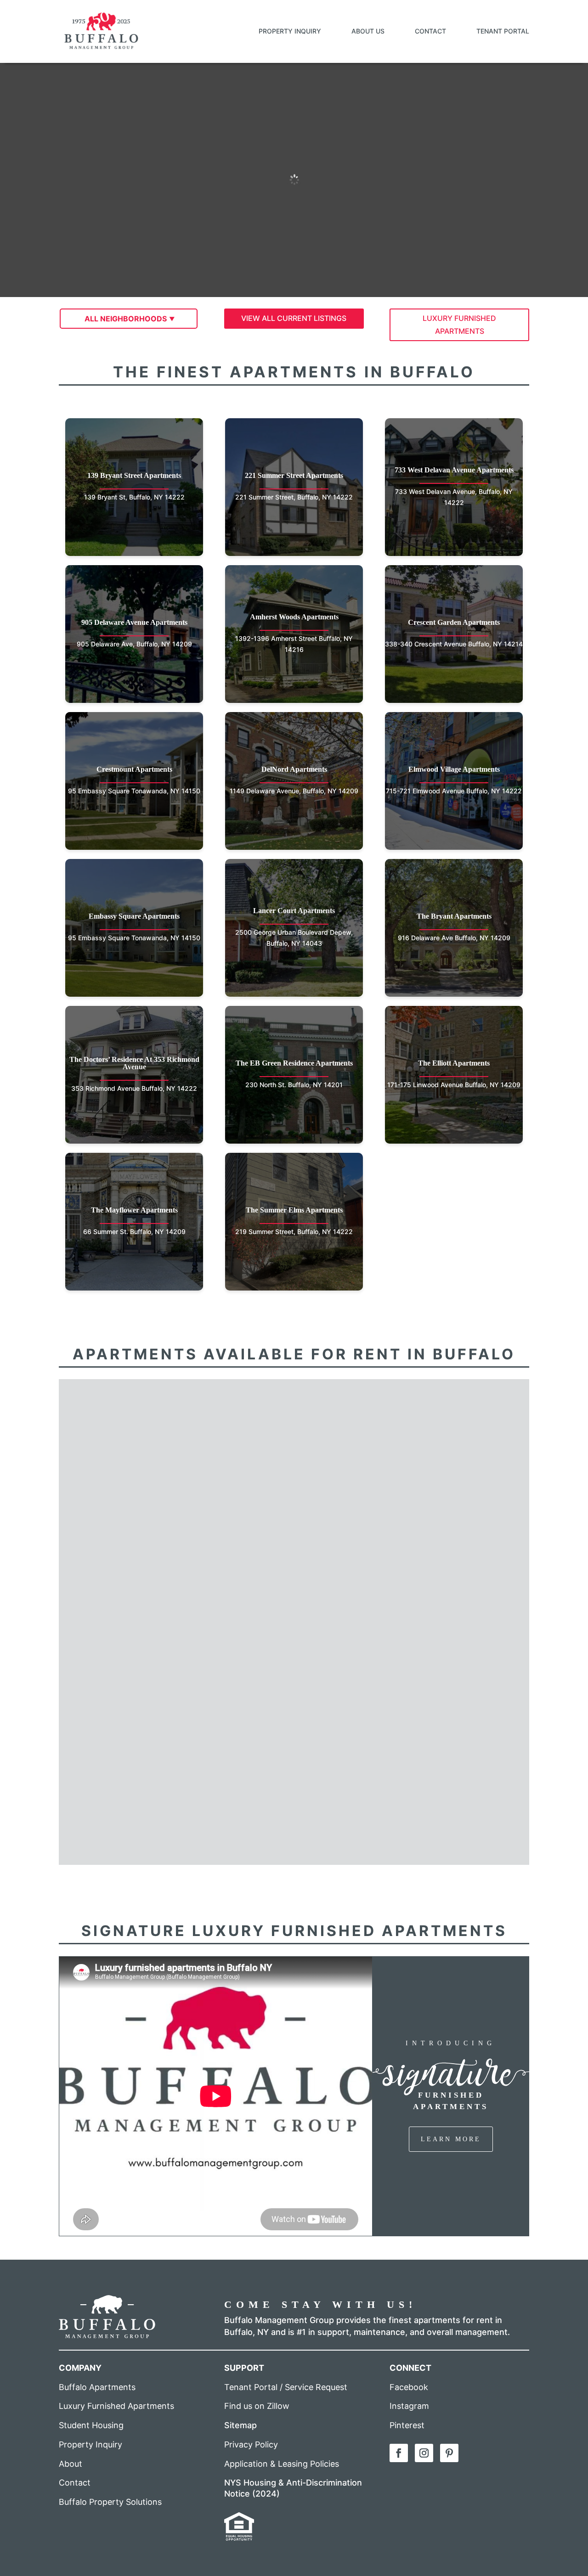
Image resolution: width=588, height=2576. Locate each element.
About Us (368, 31)
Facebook (409, 2387)
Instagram (409, 2406)
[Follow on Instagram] (424, 2453)
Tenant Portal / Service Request (286, 2387)
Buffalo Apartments (97, 2387)
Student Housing (91, 2425)
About (71, 2464)
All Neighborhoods (126, 319)
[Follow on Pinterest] (449, 2453)
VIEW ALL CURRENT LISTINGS (294, 318)
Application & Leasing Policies (282, 2464)
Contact (430, 31)
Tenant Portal (503, 31)
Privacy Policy (251, 2444)
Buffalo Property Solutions (110, 2502)
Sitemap (240, 2425)
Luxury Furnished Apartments (116, 2406)
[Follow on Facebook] (399, 2453)
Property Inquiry (290, 31)
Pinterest (407, 2425)
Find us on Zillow (257, 2406)
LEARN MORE (451, 2139)
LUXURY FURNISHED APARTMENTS (459, 324)
